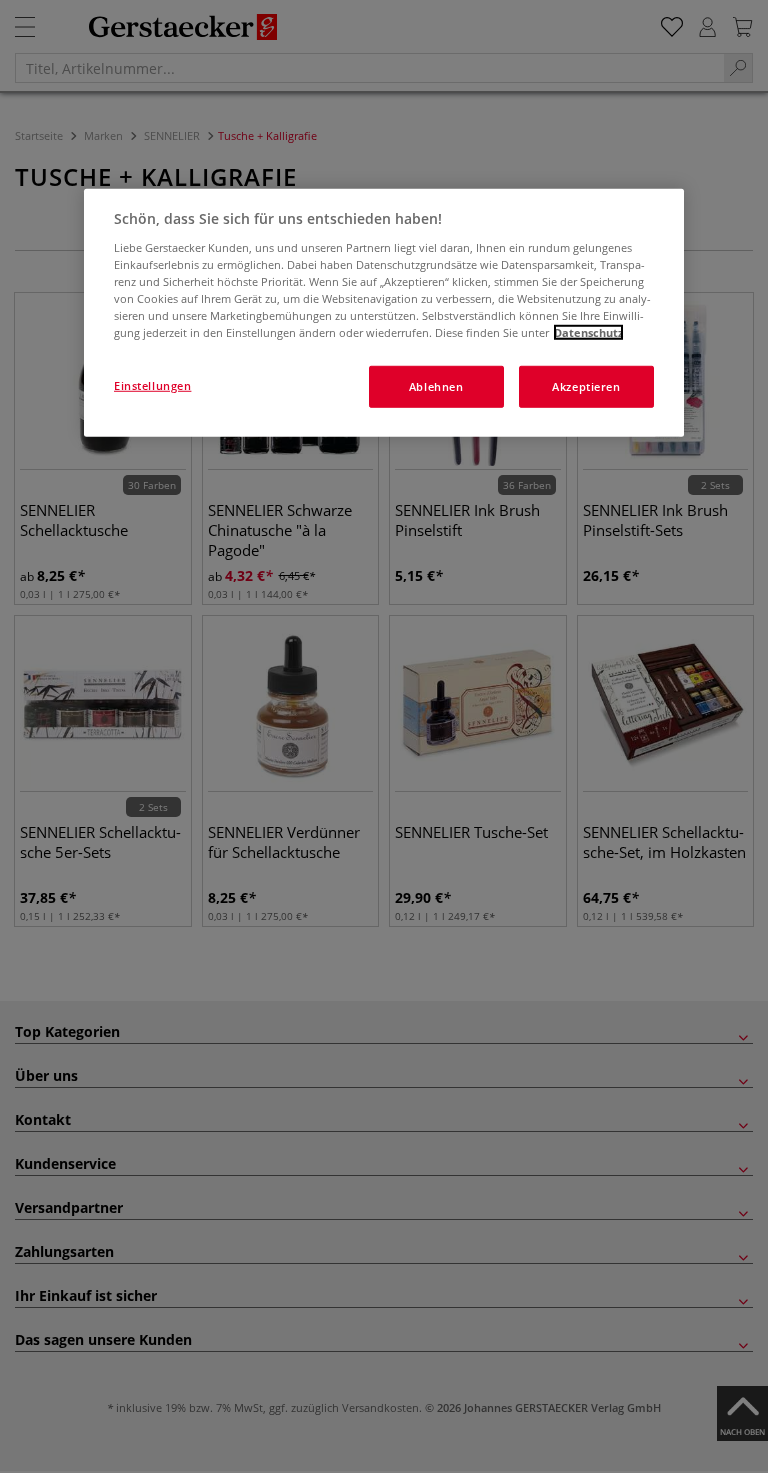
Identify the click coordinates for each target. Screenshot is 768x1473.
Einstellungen (152, 385)
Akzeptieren (586, 386)
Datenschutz (588, 332)
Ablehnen (436, 386)
